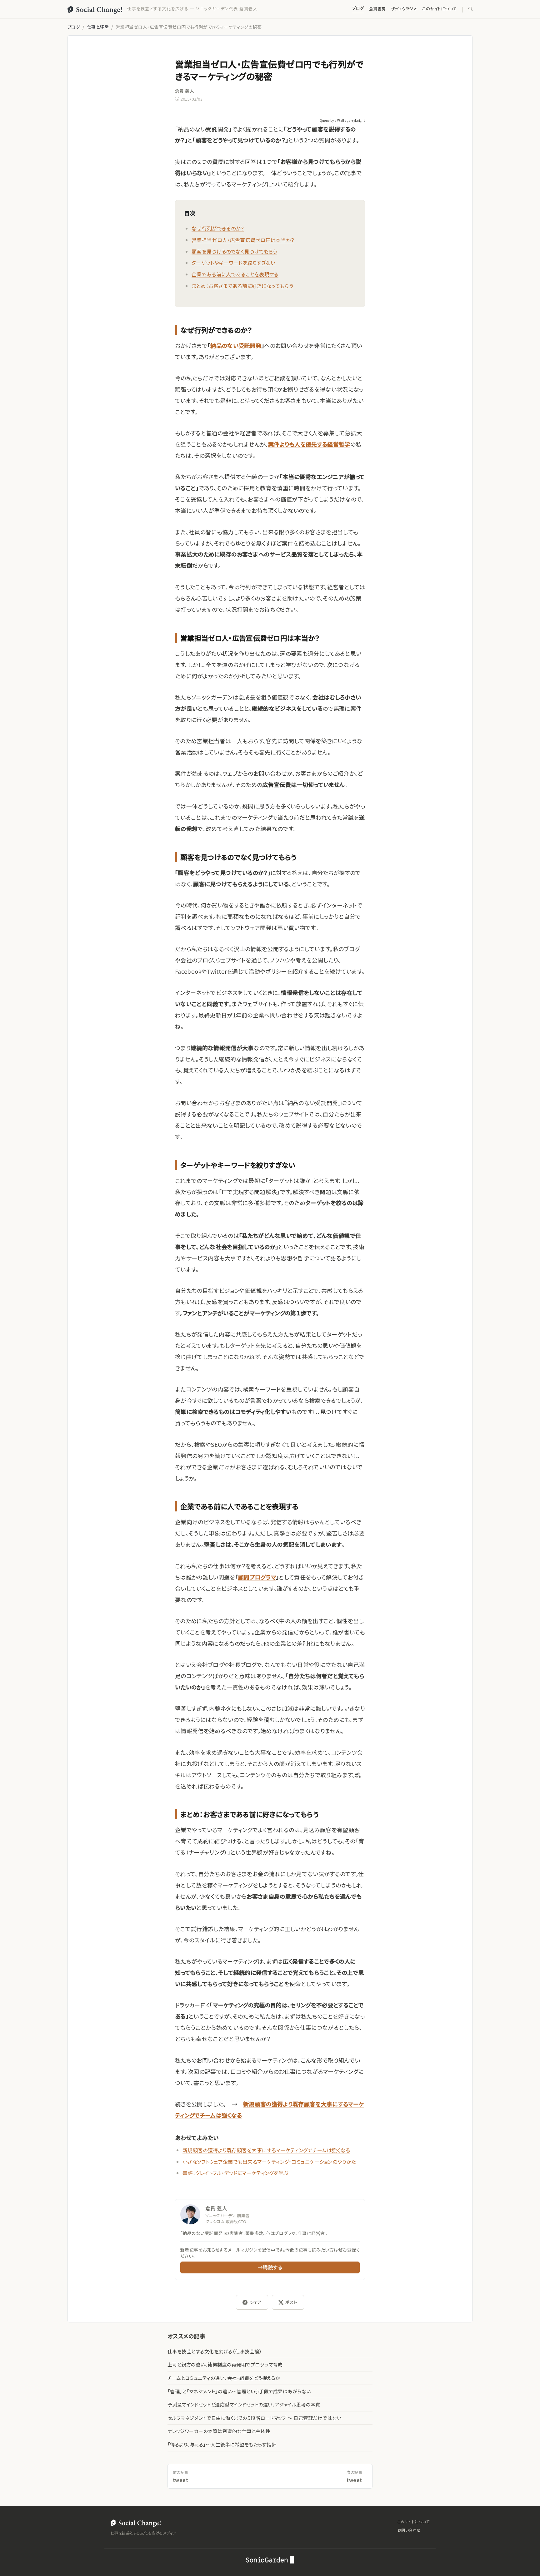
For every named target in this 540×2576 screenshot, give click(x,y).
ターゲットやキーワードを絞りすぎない (234, 263)
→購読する (270, 2267)
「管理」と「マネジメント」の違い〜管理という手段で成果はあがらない (239, 2391)
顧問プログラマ (257, 1577)
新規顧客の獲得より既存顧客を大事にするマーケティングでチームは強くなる (266, 2150)
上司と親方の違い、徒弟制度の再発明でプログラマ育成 (225, 2364)
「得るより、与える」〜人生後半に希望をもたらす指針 (222, 2444)
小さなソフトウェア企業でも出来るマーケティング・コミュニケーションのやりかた (269, 2162)
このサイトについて (439, 9)
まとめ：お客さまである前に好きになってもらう (242, 286)
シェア (256, 2302)
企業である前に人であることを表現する (235, 274)
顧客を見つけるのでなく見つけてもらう (234, 251)
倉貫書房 (377, 9)
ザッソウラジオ (404, 9)
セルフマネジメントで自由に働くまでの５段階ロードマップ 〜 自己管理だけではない (254, 2418)
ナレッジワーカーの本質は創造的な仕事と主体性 (219, 2431)
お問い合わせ (409, 2530)
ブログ (358, 8)
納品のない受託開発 (236, 345)
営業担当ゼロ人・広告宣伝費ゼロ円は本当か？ (243, 240)
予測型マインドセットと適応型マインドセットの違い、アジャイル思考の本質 (244, 2404)
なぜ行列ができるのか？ (218, 228)
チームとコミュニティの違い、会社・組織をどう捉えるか (224, 2378)
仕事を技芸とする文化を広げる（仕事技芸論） (215, 2351)
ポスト (291, 2302)
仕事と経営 (98, 27)
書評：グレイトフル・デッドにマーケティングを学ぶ (235, 2173)
